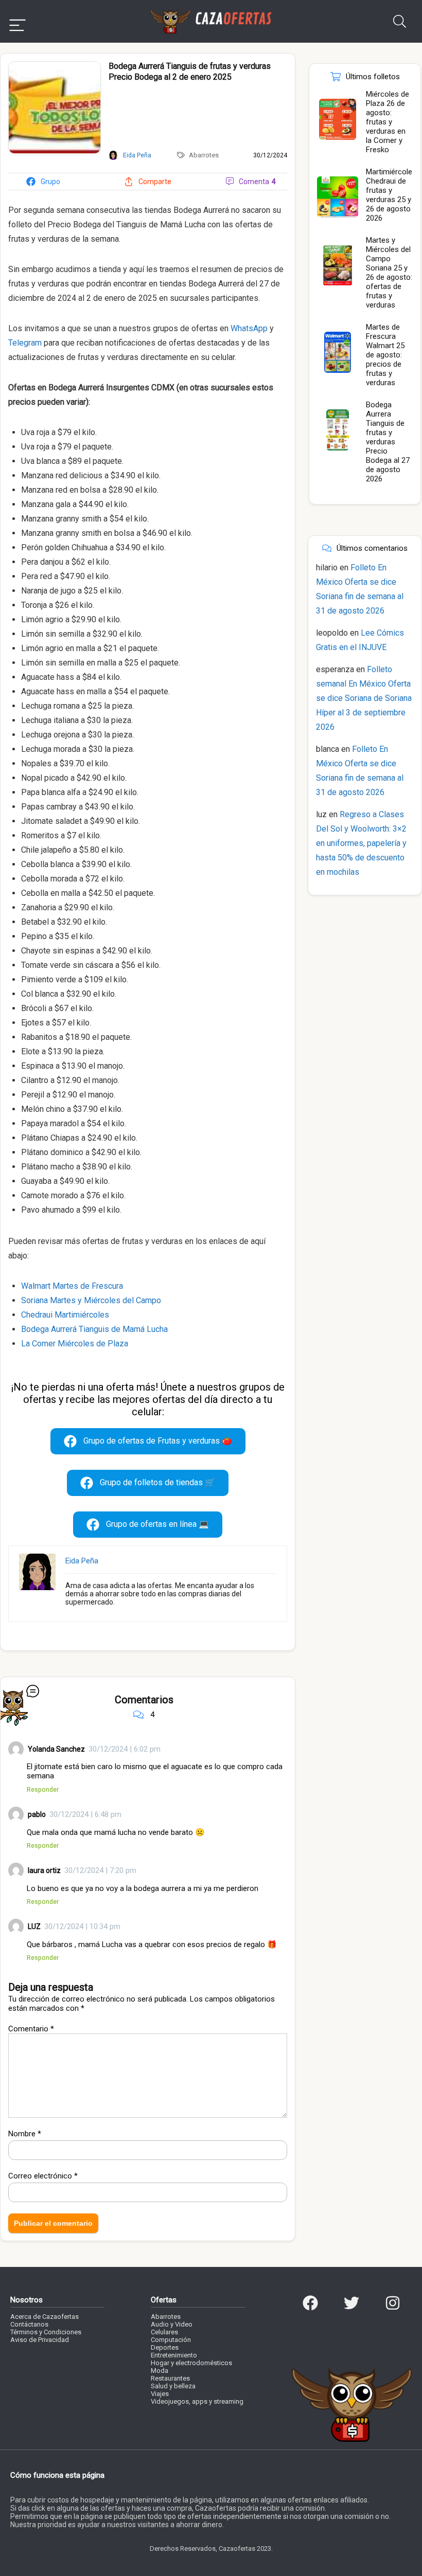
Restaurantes (170, 2378)
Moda (160, 2371)
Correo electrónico (43, 2176)
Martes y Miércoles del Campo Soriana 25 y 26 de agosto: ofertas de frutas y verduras (389, 273)
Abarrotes (204, 155)
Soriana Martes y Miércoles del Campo (91, 1300)
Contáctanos (29, 2324)
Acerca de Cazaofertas (45, 2317)
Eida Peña (82, 1561)
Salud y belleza (173, 2386)
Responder (43, 1789)
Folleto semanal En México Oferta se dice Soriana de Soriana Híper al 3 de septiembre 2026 (364, 698)
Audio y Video (172, 2324)
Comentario (31, 2029)
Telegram (25, 343)
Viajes (160, 2394)
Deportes (165, 2347)
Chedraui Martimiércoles (65, 1315)
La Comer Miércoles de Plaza (75, 1344)
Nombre (25, 2134)
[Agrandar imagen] (55, 66)
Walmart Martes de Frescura (72, 1286)
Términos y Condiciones (46, 2332)
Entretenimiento (174, 2355)
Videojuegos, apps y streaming (197, 2401)
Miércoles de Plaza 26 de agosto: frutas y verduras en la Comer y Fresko (388, 122)
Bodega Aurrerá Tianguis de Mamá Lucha (94, 1329)
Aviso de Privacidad (40, 2340)
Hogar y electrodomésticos (191, 2363)
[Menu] (17, 21)
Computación (171, 2340)
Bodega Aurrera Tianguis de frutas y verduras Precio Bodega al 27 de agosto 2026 (388, 442)
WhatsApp (249, 328)
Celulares (164, 2332)
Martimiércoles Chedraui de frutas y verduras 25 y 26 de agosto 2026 (391, 195)
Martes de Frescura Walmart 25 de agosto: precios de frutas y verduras (385, 355)
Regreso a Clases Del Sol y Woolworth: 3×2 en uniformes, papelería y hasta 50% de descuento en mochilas (361, 843)
